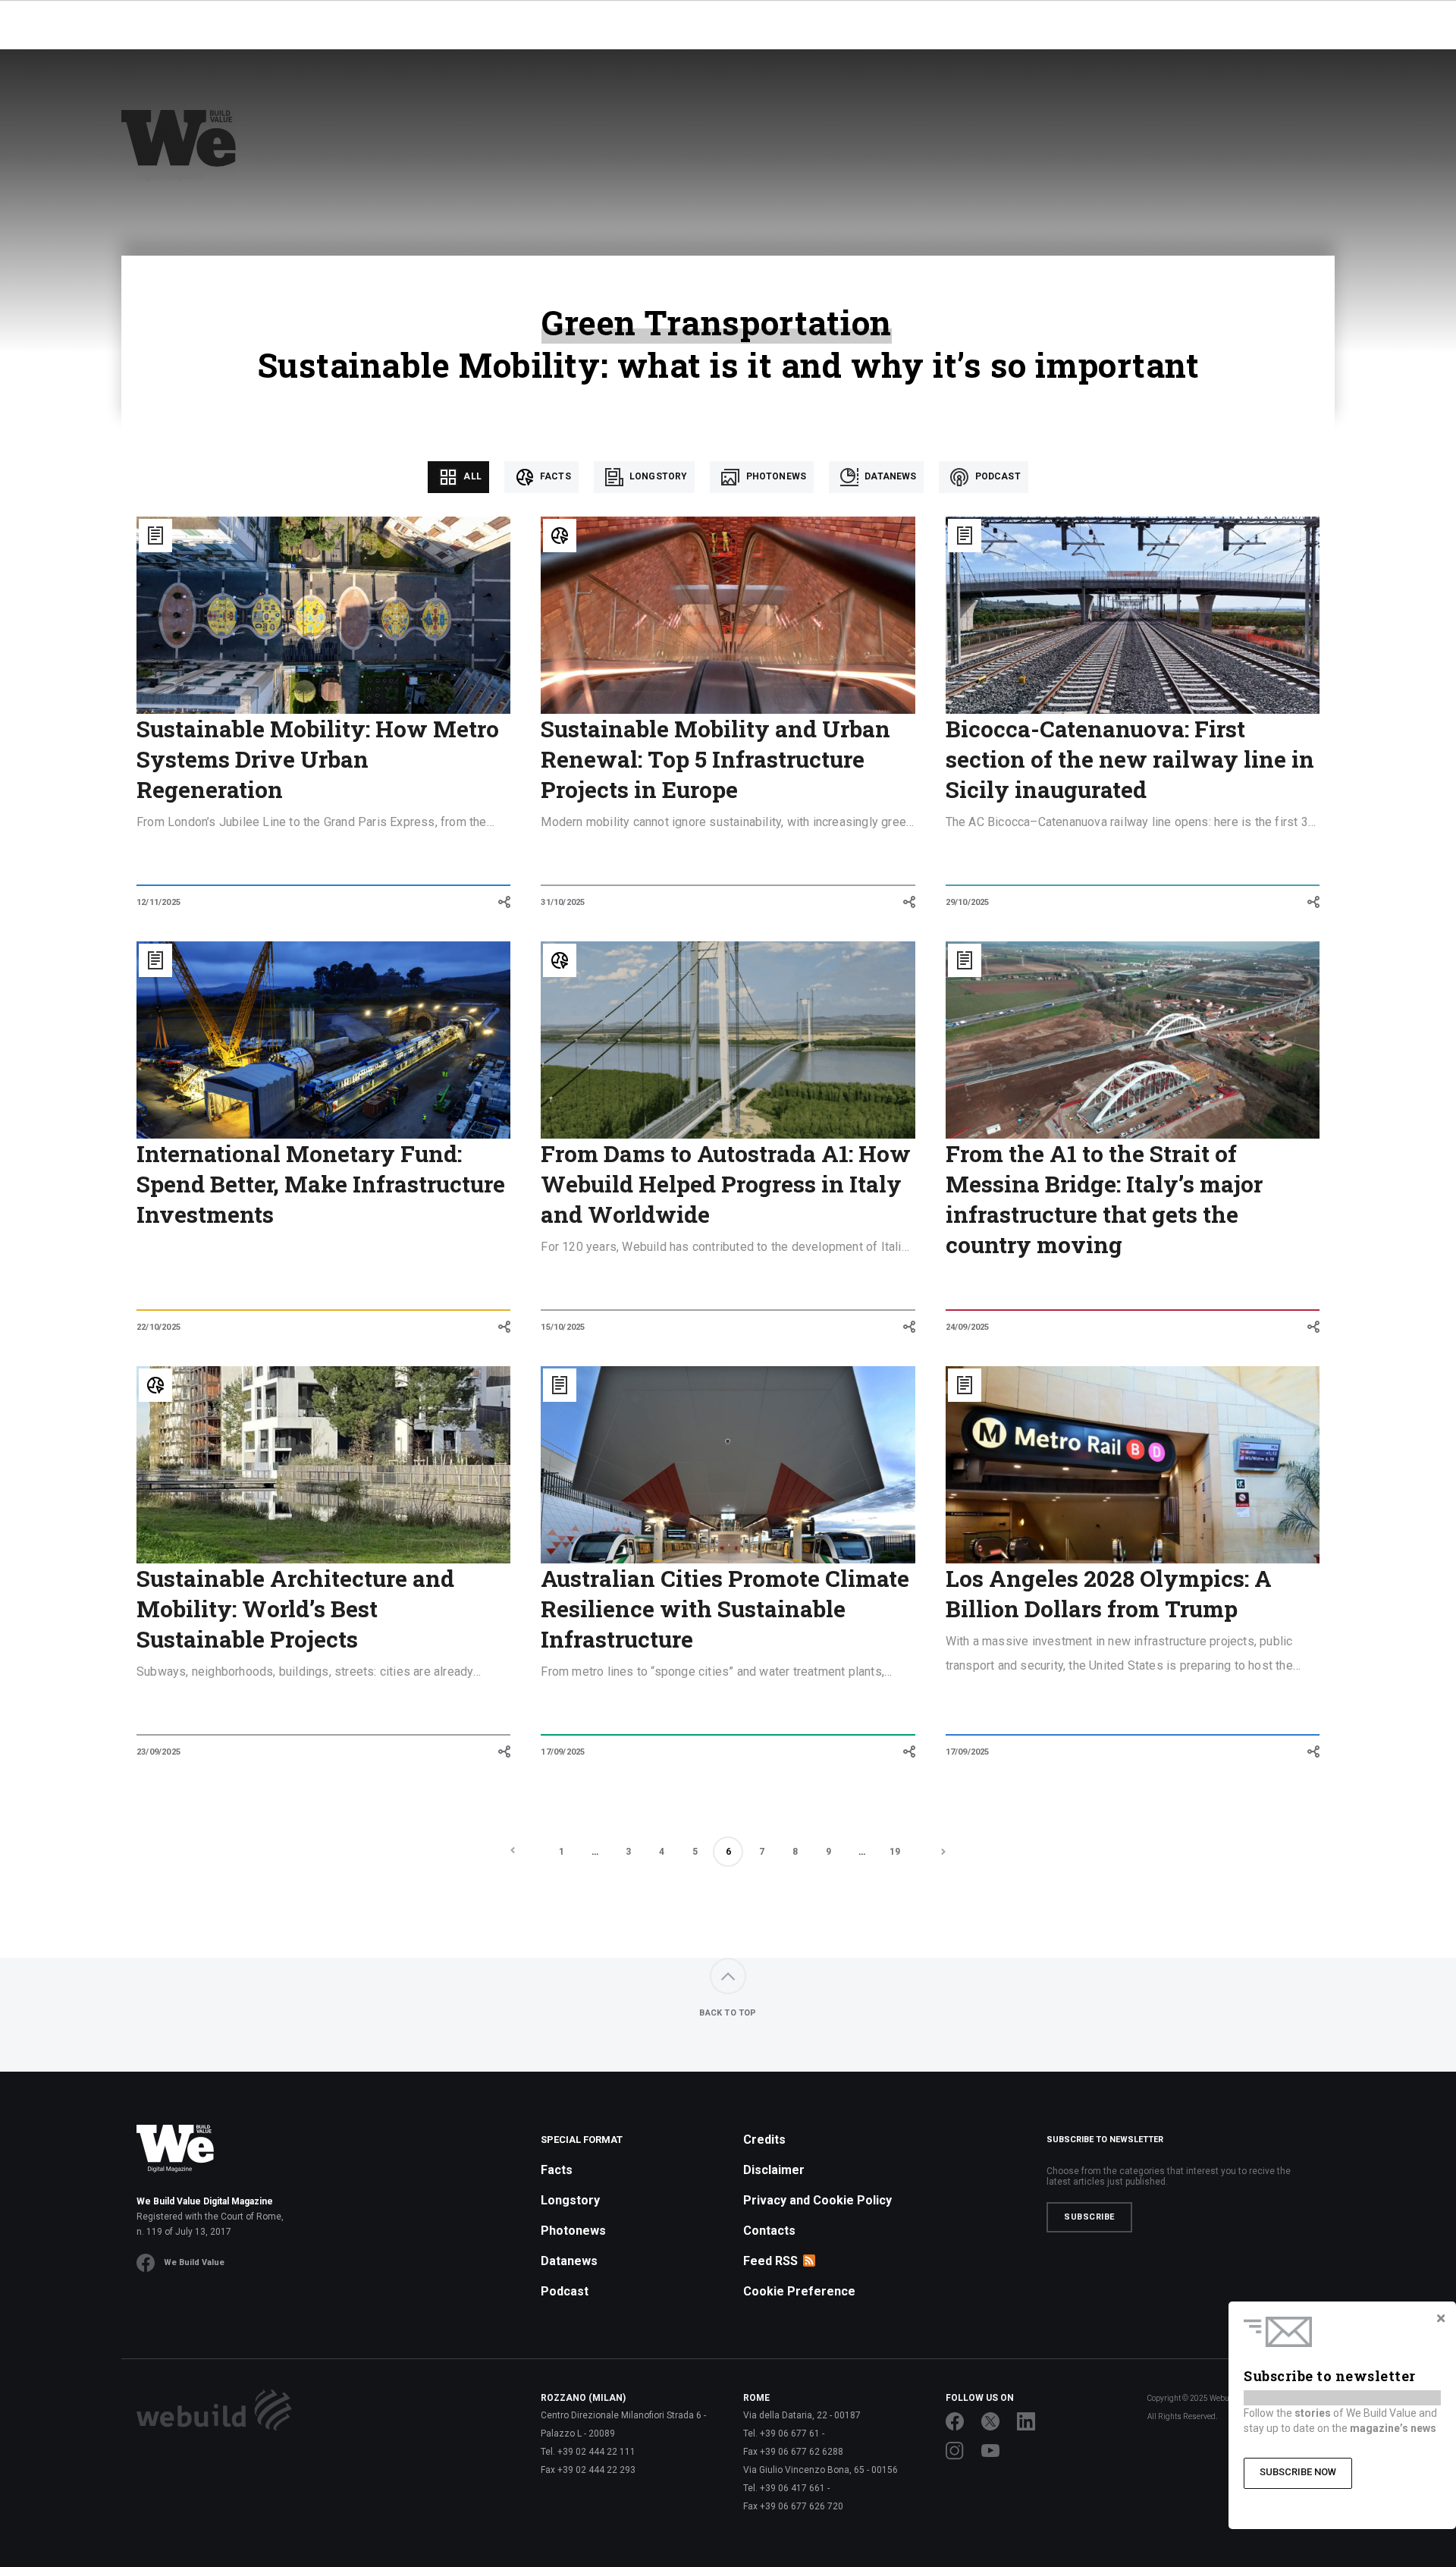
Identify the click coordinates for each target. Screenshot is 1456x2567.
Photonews (775, 476)
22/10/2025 (158, 1327)
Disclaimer (774, 2170)
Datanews (889, 476)
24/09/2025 (968, 1327)
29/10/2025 (968, 902)
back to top (728, 2013)
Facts (554, 476)
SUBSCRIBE (1089, 2217)
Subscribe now (1298, 2472)
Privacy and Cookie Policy (817, 2200)
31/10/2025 (563, 902)
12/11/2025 (158, 902)
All (471, 476)
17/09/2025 (563, 1752)
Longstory (657, 476)
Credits (764, 2140)
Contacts (769, 2231)
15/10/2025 (563, 1327)
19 (895, 1852)
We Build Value (194, 2262)
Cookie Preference (799, 2291)
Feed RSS (770, 2261)
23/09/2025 (158, 1752)
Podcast (996, 476)
